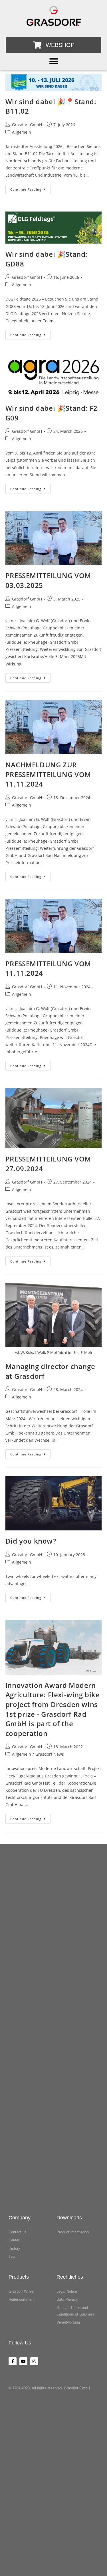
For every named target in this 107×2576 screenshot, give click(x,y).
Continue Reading (30, 188)
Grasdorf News (50, 1754)
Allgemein (22, 132)
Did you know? (31, 1541)
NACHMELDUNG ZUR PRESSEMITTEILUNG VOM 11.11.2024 (48, 774)
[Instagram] (34, 2361)
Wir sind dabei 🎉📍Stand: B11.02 (51, 106)
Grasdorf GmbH (27, 125)
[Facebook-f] (13, 2361)
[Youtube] (23, 2361)
